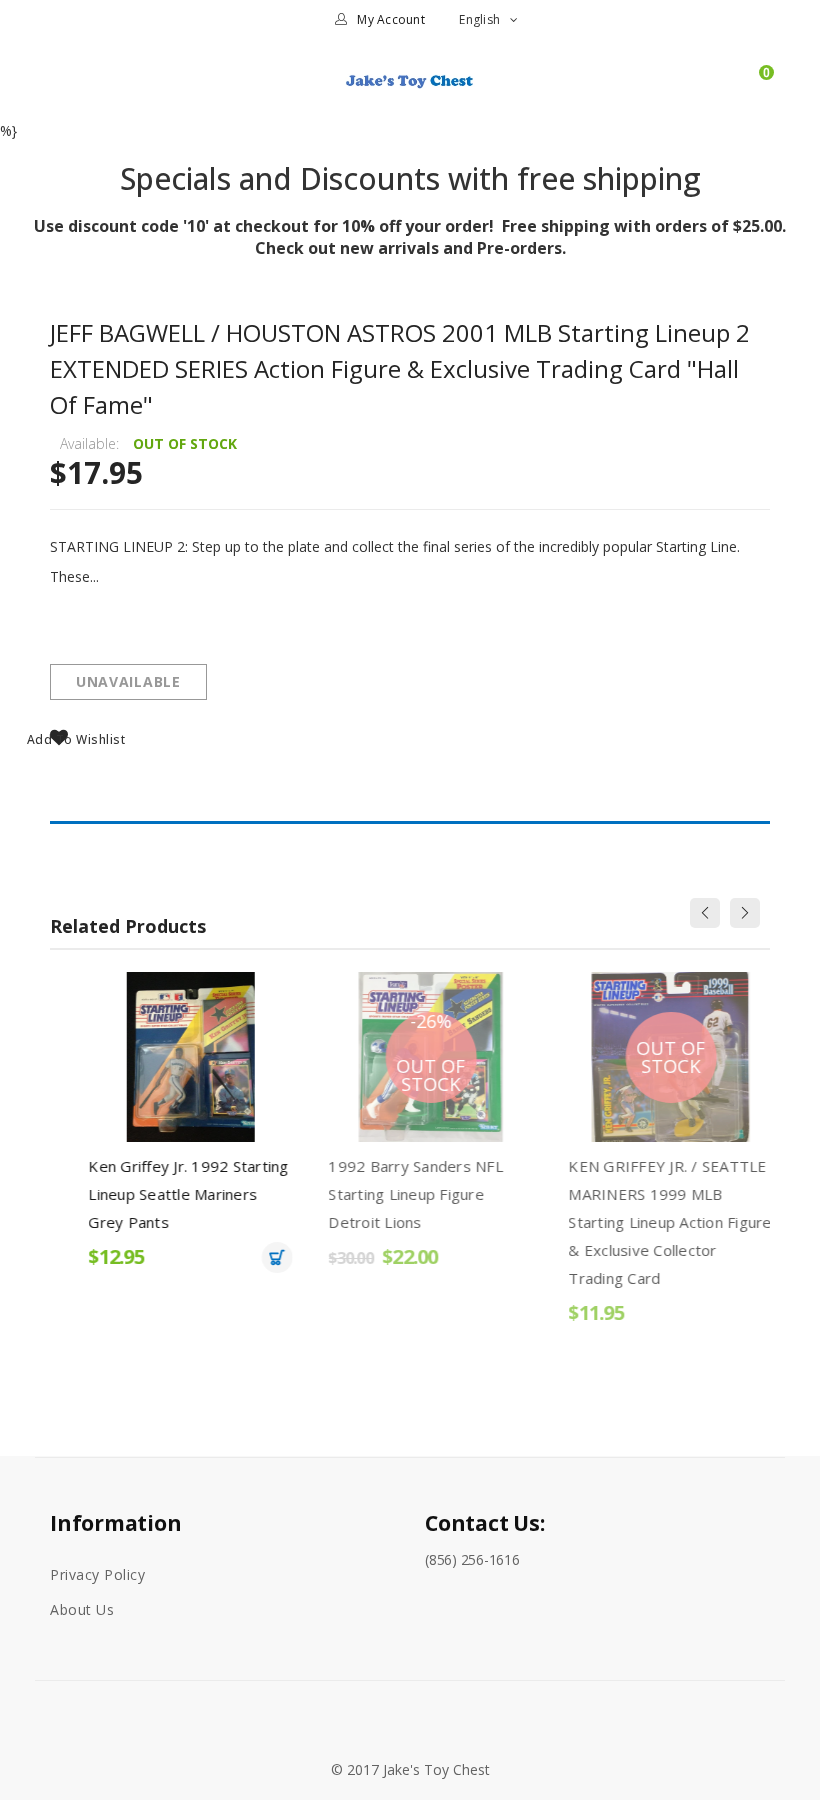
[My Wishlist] (722, 89)
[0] (757, 89)
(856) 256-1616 (472, 1559)
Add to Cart (256, 1257)
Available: (89, 443)
